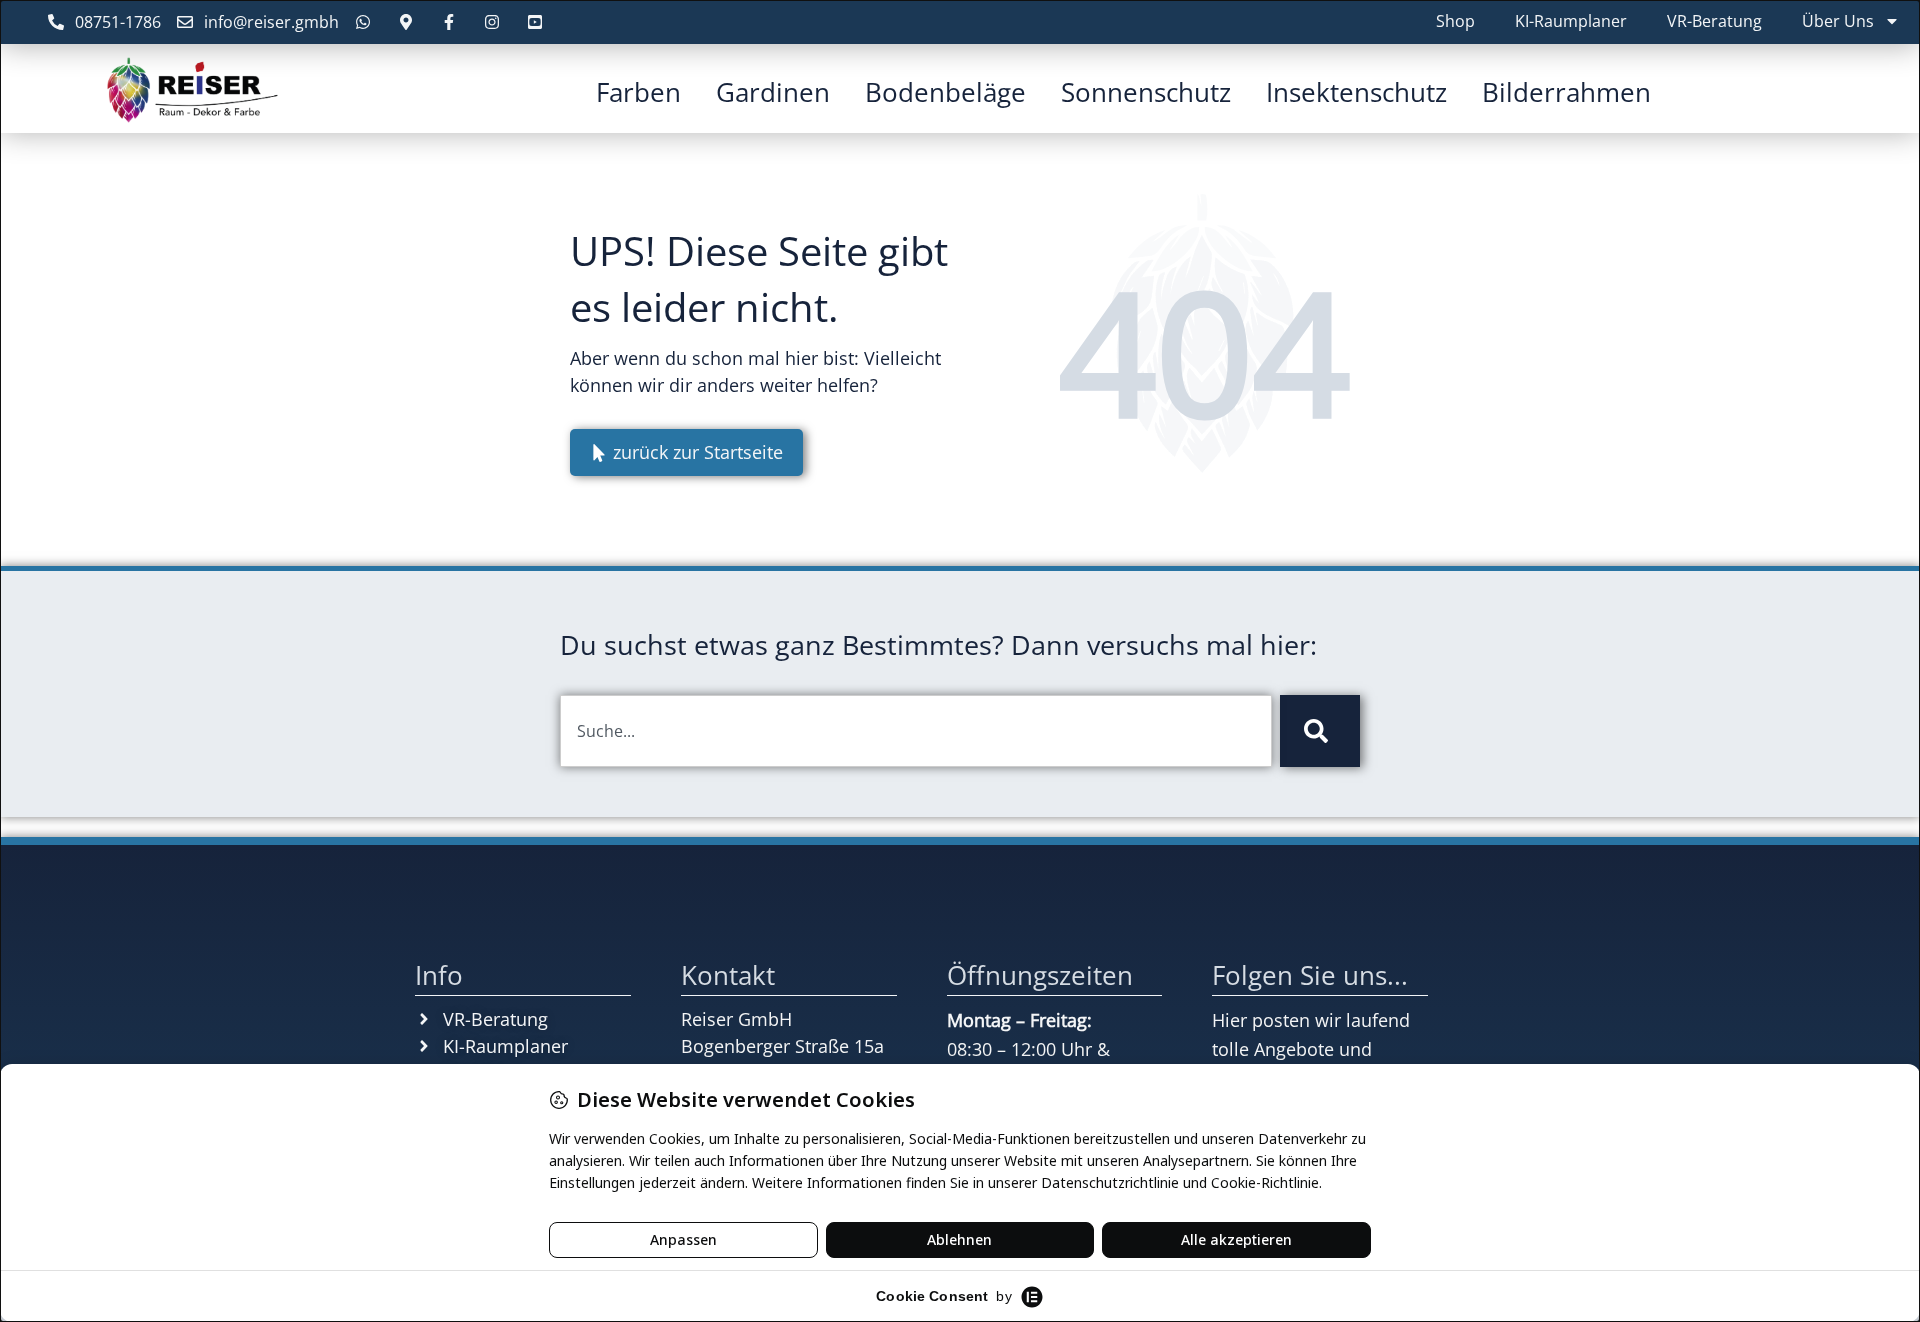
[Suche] (1320, 731)
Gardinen (773, 92)
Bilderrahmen (1566, 92)
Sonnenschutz (1146, 92)
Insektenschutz (1356, 92)
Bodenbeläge (945, 92)
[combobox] (916, 731)
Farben (638, 92)
